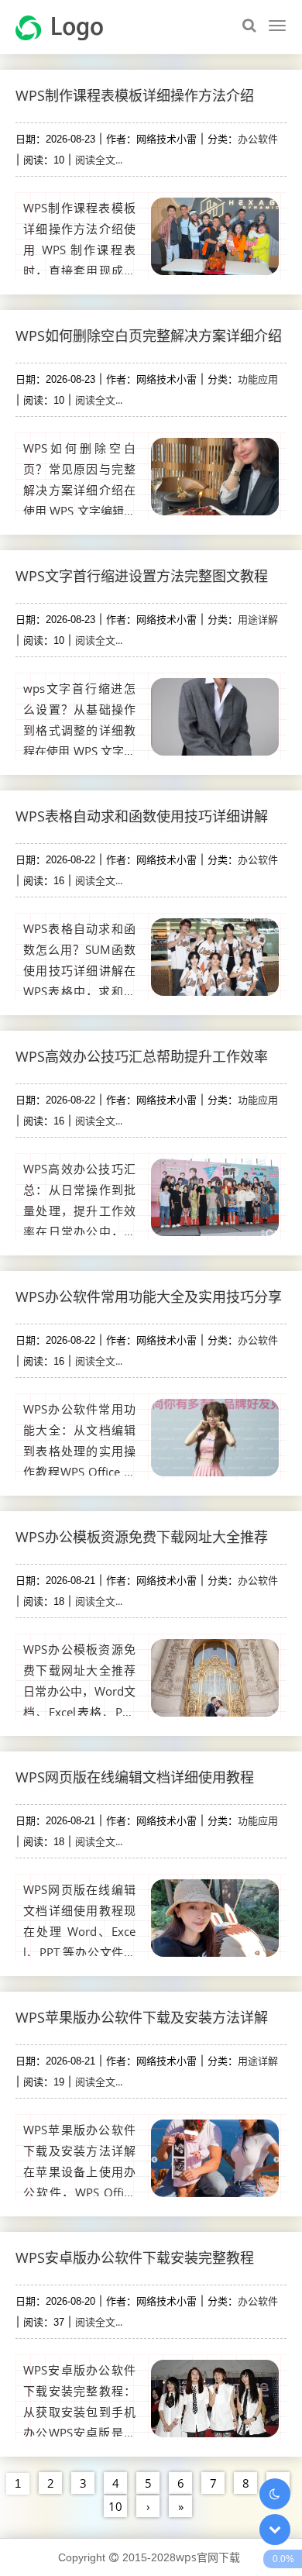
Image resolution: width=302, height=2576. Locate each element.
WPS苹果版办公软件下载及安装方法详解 (142, 2017)
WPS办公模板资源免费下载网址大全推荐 (142, 1537)
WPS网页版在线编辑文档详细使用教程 (135, 1777)
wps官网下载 (208, 2557)
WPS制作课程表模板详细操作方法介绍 (135, 95)
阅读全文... (99, 160)
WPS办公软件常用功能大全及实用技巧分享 (149, 1297)
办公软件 (258, 139)
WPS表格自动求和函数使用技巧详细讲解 (142, 816)
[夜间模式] (275, 2494)
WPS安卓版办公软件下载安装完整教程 (135, 2257)
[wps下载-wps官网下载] (65, 26)
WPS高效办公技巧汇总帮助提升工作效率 (142, 1056)
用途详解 (258, 619)
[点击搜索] (249, 26)
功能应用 (258, 379)
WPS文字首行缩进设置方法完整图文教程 (142, 576)
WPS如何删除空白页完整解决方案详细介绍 (149, 336)
